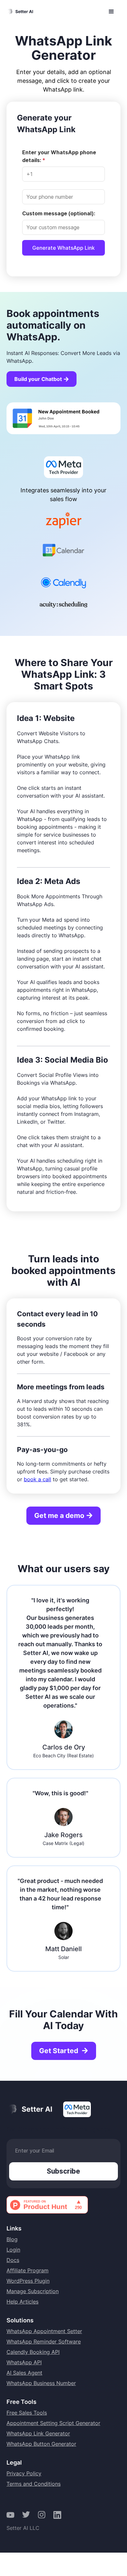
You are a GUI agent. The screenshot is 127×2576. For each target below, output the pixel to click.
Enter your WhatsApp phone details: (59, 156)
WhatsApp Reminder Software (44, 2342)
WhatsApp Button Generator (41, 2444)
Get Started (64, 2051)
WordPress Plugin (28, 2281)
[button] (111, 12)
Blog (12, 2239)
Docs (13, 2260)
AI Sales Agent (24, 2373)
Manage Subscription (33, 2291)
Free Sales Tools (27, 2413)
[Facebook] (10, 2515)
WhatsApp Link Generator (38, 2433)
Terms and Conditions (34, 2484)
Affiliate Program (28, 2270)
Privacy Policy (24, 2473)
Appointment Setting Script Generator (53, 2423)
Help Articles (22, 2302)
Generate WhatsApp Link (63, 248)
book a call (37, 1479)
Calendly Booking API (33, 2352)
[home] (20, 12)
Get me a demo (64, 1515)
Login (13, 2250)
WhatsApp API (24, 2362)
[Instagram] (42, 2515)
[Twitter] (26, 2515)
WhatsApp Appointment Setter (44, 2331)
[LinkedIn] (57, 2515)
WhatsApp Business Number (41, 2383)
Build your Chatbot (42, 379)
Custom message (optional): (59, 213)
